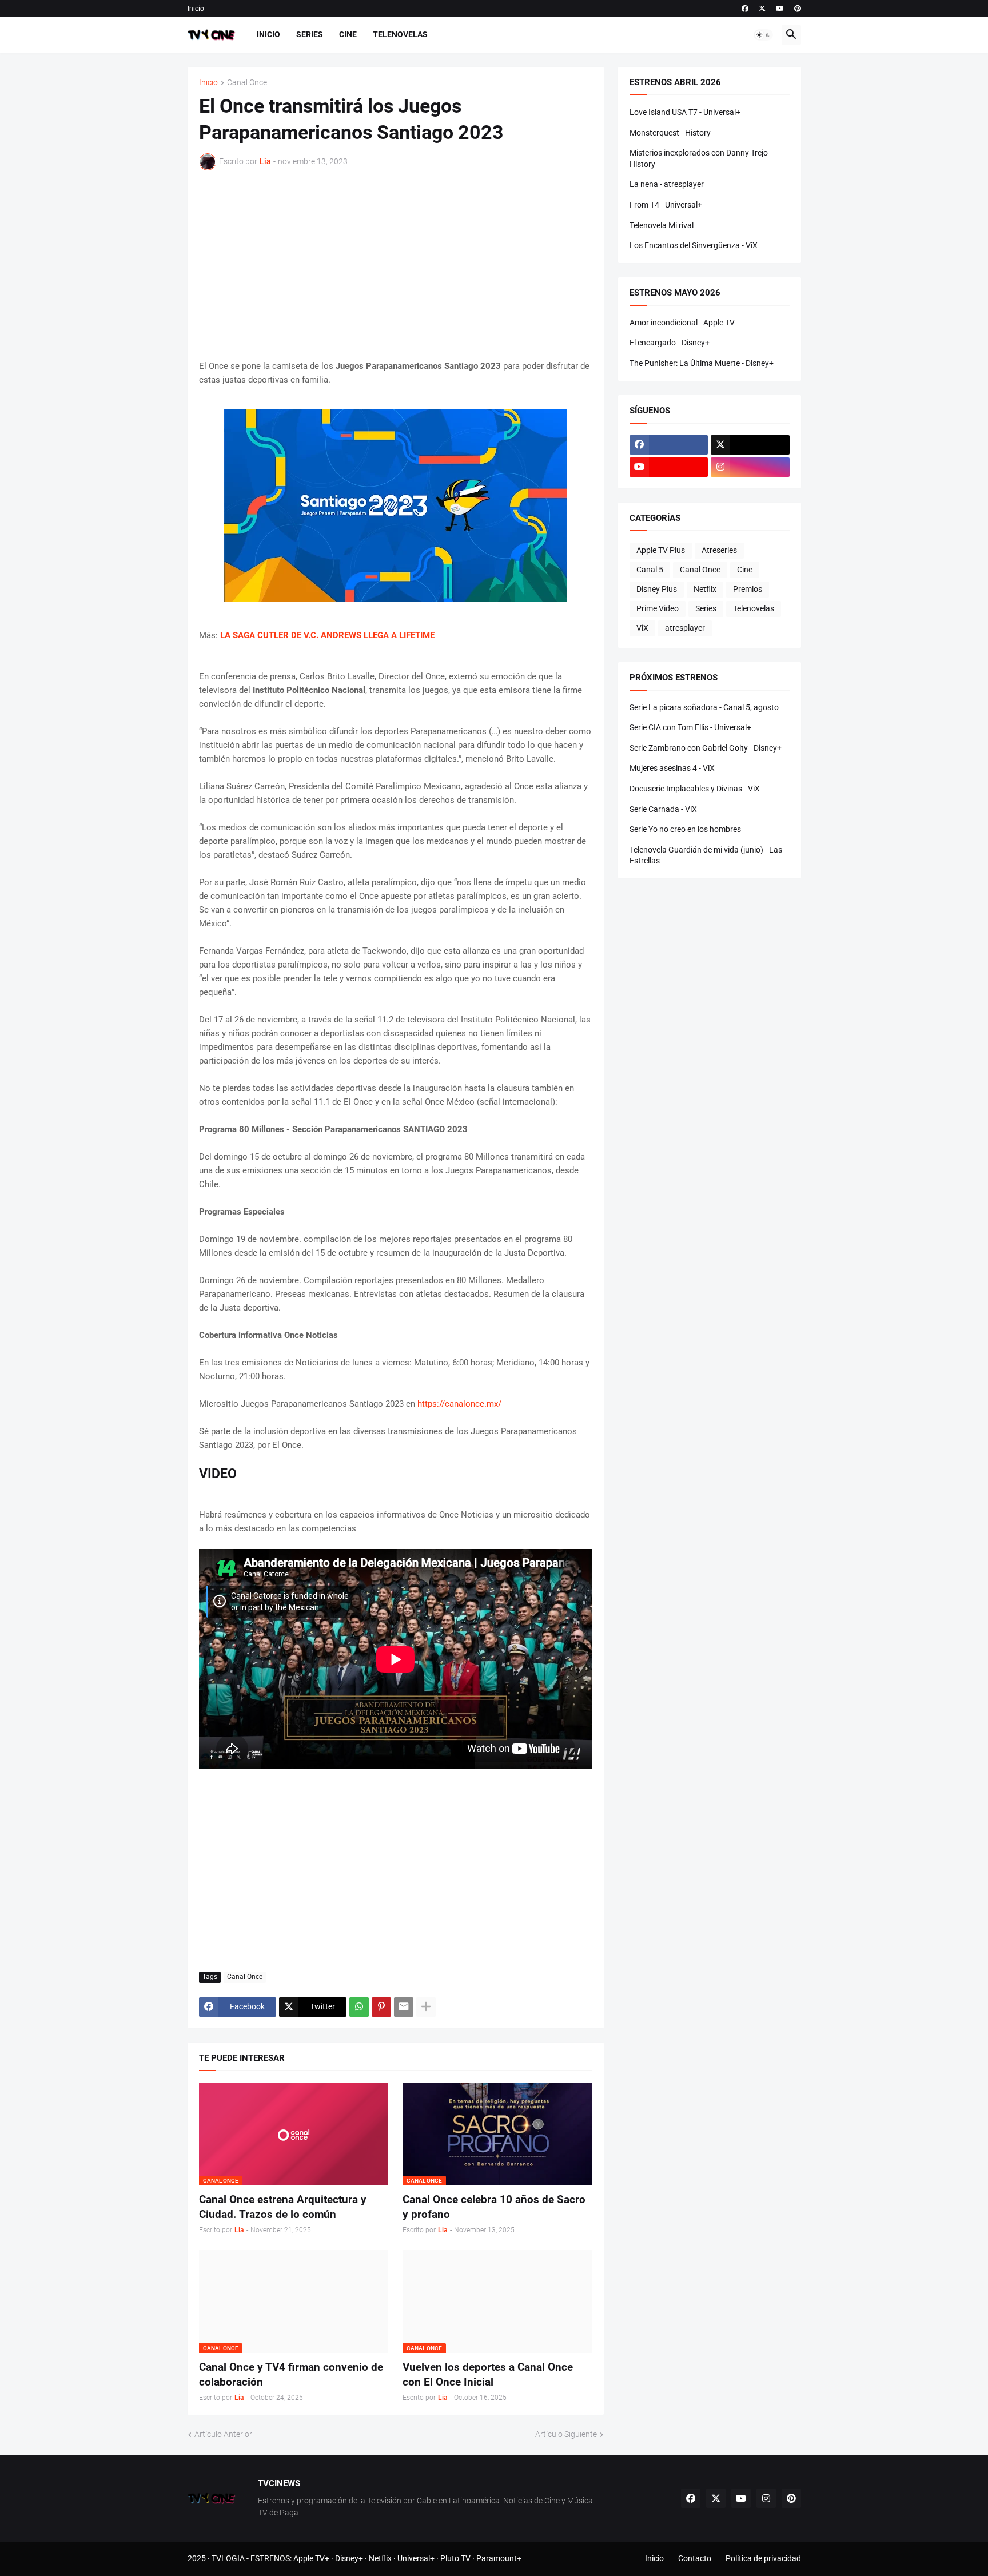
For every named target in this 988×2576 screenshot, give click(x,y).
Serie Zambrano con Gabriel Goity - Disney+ (706, 748)
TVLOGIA (228, 2558)
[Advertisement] (396, 265)
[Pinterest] (381, 2007)
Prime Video (658, 608)
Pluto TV (455, 2558)
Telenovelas (400, 34)
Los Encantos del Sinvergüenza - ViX (694, 245)
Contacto (695, 2558)
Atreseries (719, 550)
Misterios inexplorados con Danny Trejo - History (701, 158)
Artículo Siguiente (566, 2434)
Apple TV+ (311, 2558)
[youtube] (780, 9)
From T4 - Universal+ (666, 205)
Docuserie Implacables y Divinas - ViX (695, 789)
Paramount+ (499, 2558)
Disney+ (349, 2558)
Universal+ (416, 2558)
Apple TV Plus (661, 550)
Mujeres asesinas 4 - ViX (672, 768)
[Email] (404, 2007)
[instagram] (750, 467)
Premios (748, 589)
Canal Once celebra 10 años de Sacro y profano (494, 2207)
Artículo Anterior (223, 2434)
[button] (763, 35)
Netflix (705, 589)
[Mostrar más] (426, 2007)
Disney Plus (657, 589)
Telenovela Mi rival (662, 225)
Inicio (196, 9)
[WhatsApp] (359, 2007)
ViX (642, 628)
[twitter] (762, 9)
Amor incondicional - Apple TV (682, 323)
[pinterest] (798, 9)
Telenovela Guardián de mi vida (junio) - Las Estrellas (706, 855)
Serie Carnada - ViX (663, 809)
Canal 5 (650, 570)
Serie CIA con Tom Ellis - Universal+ (690, 727)
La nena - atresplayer (667, 184)
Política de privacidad (763, 2558)
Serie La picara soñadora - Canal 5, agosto (704, 707)
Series (310, 34)
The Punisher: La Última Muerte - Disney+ (702, 363)
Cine (348, 34)
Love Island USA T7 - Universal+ (685, 112)
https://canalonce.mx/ (459, 1404)
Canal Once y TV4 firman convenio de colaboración (291, 2374)
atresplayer (685, 628)
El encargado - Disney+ (670, 343)
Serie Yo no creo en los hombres (685, 829)
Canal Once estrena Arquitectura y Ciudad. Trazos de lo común (283, 2207)
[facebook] (745, 9)
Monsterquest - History (670, 133)
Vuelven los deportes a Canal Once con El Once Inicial (488, 2374)
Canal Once (247, 83)
